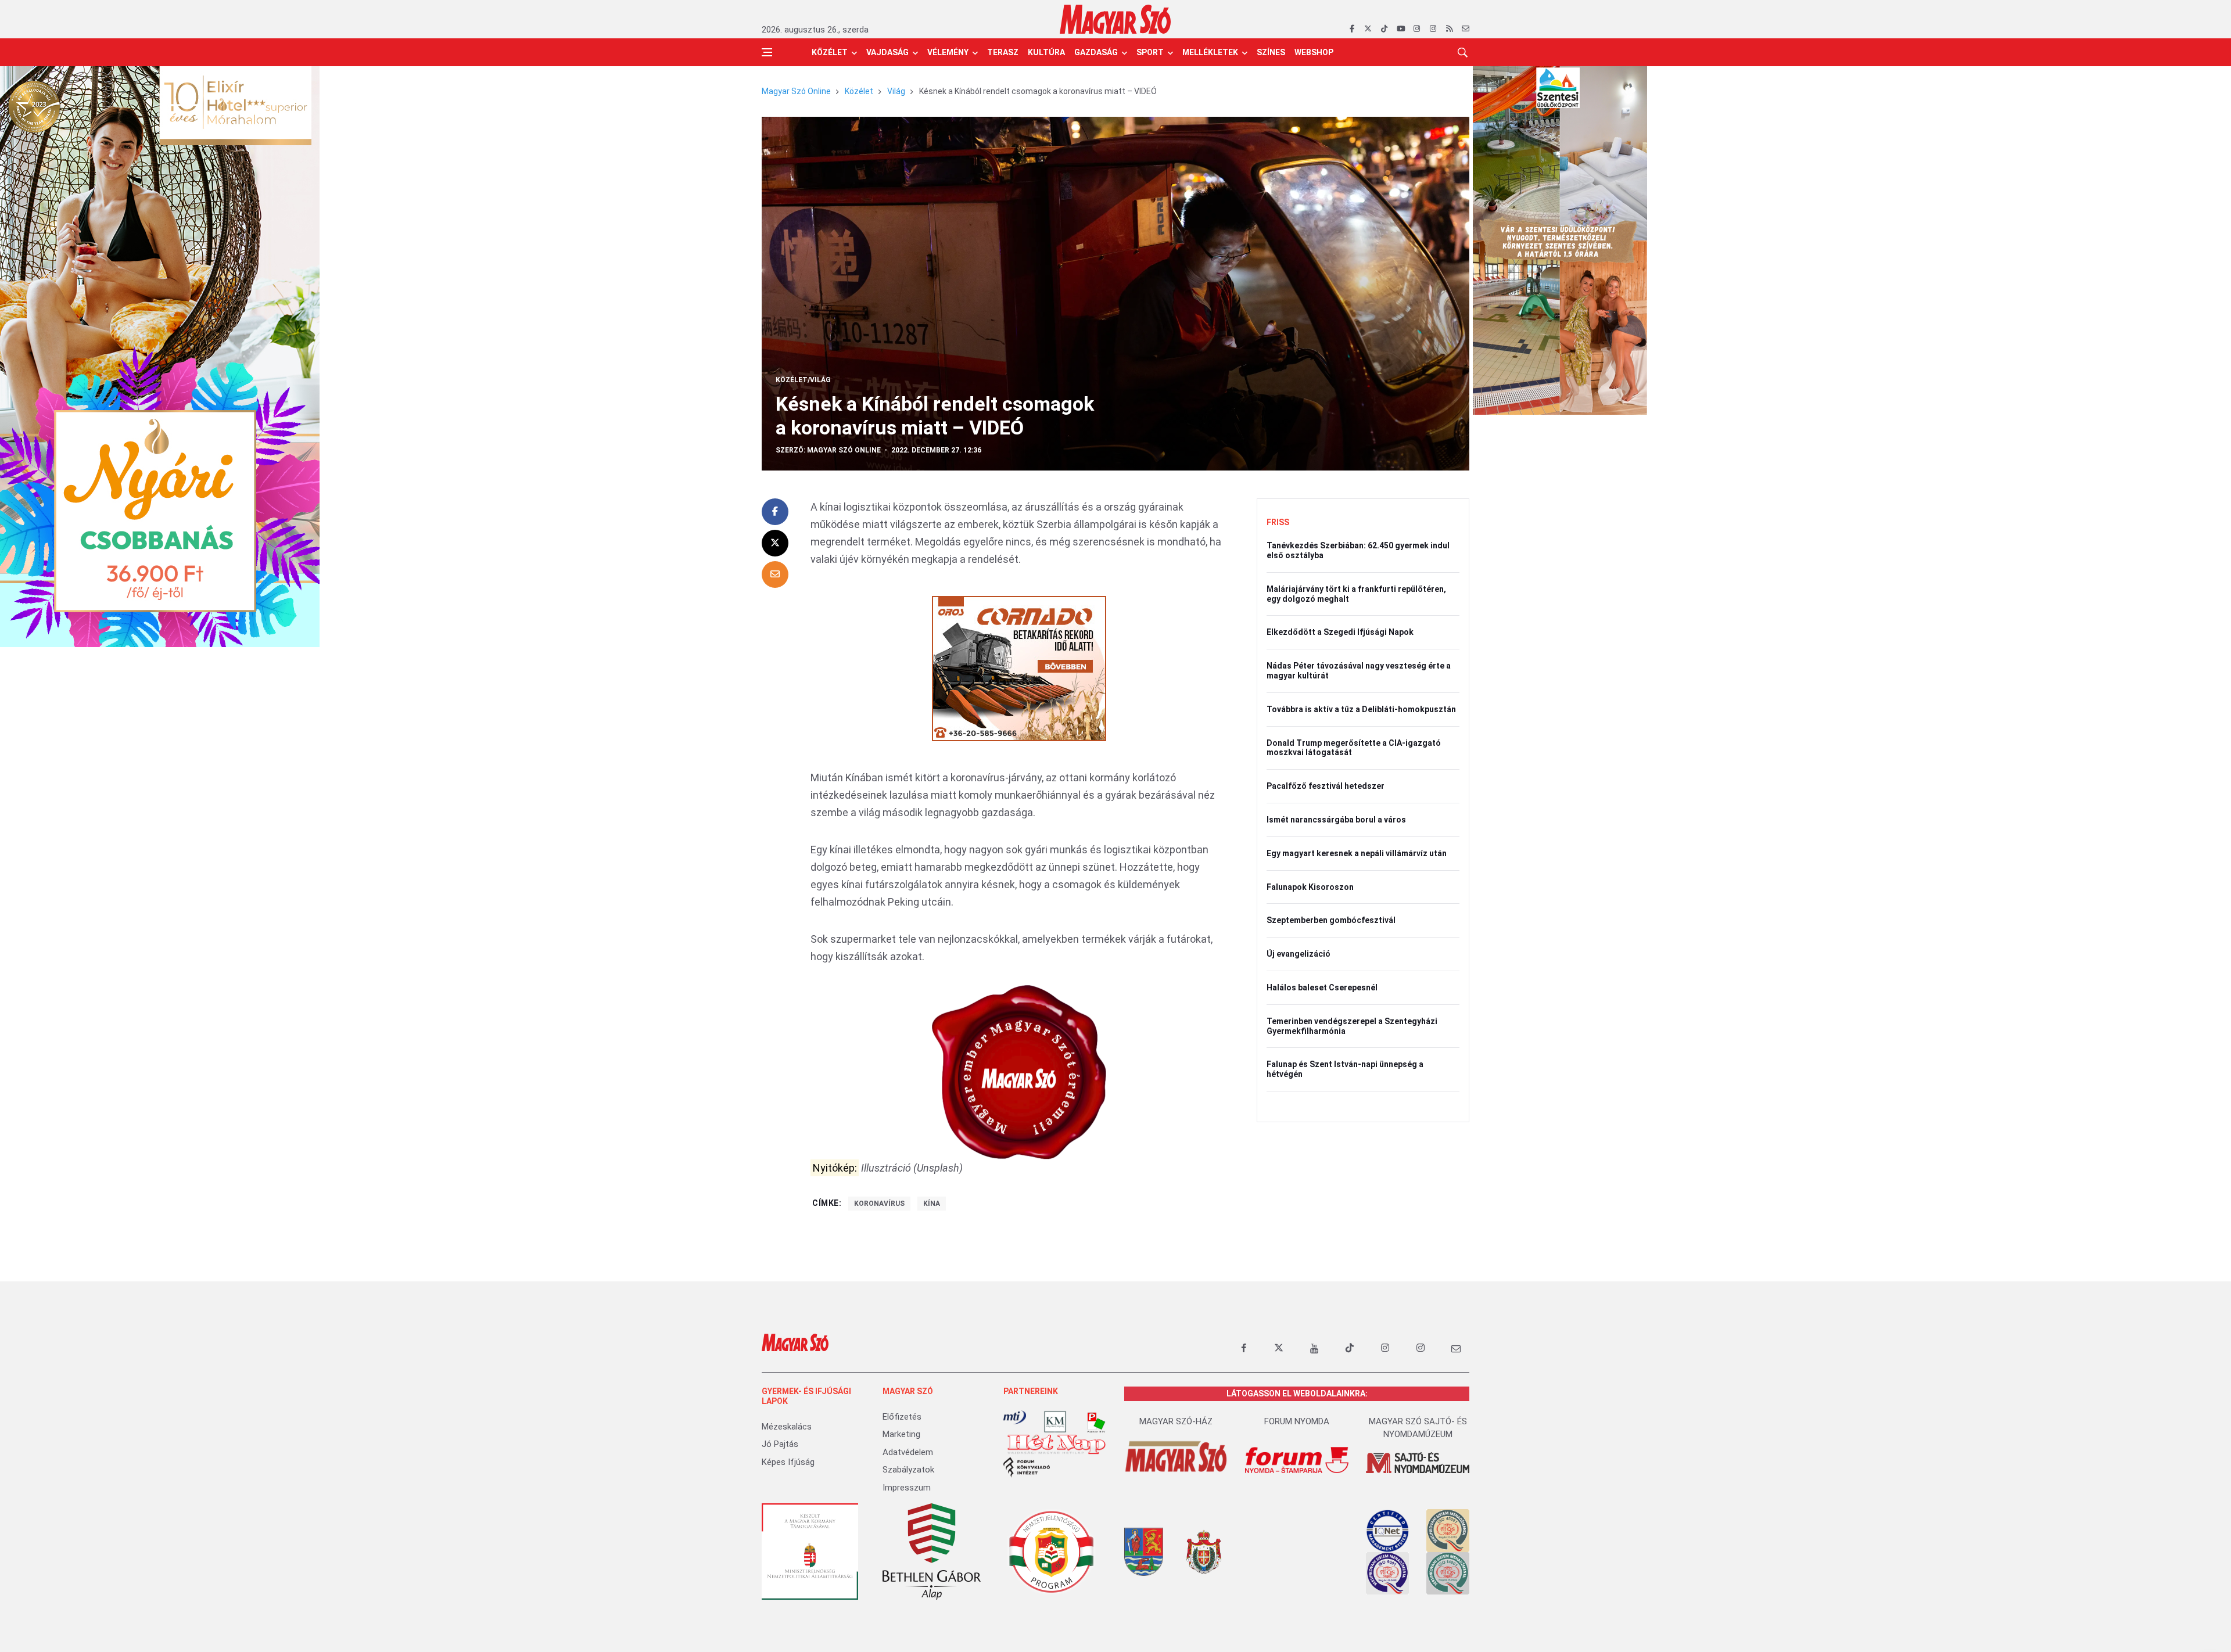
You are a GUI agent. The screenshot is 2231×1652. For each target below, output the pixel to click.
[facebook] (1352, 29)
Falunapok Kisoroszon (1310, 887)
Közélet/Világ (803, 380)
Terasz (1003, 52)
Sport (1150, 52)
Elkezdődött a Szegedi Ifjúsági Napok (1340, 632)
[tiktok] (1384, 29)
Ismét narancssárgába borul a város (1336, 820)
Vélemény (948, 52)
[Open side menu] (767, 52)
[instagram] (1417, 29)
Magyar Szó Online (796, 91)
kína (932, 1204)
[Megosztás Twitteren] (775, 543)
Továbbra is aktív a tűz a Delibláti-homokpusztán (1361, 709)
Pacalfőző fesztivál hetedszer (1326, 786)
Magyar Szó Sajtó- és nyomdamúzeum (1418, 1428)
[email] (1466, 29)
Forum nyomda (1297, 1421)
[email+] (1456, 1348)
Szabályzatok (908, 1470)
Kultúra (1046, 52)
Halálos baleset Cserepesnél (1322, 987)
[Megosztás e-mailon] (775, 574)
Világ (896, 91)
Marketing (901, 1434)
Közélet (830, 52)
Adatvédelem (908, 1452)
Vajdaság (887, 52)
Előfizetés (902, 1417)
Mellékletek (1210, 52)
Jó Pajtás (780, 1444)
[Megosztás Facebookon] (775, 512)
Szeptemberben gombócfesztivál (1331, 920)
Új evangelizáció (1299, 954)
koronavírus (879, 1204)
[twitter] (1368, 29)
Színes (1271, 52)
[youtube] (1400, 29)
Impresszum (907, 1488)
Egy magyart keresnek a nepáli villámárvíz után (1357, 853)
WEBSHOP (1314, 52)
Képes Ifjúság (788, 1462)
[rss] (1449, 29)
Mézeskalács (787, 1427)
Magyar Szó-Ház (1176, 1421)
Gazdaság (1096, 52)
